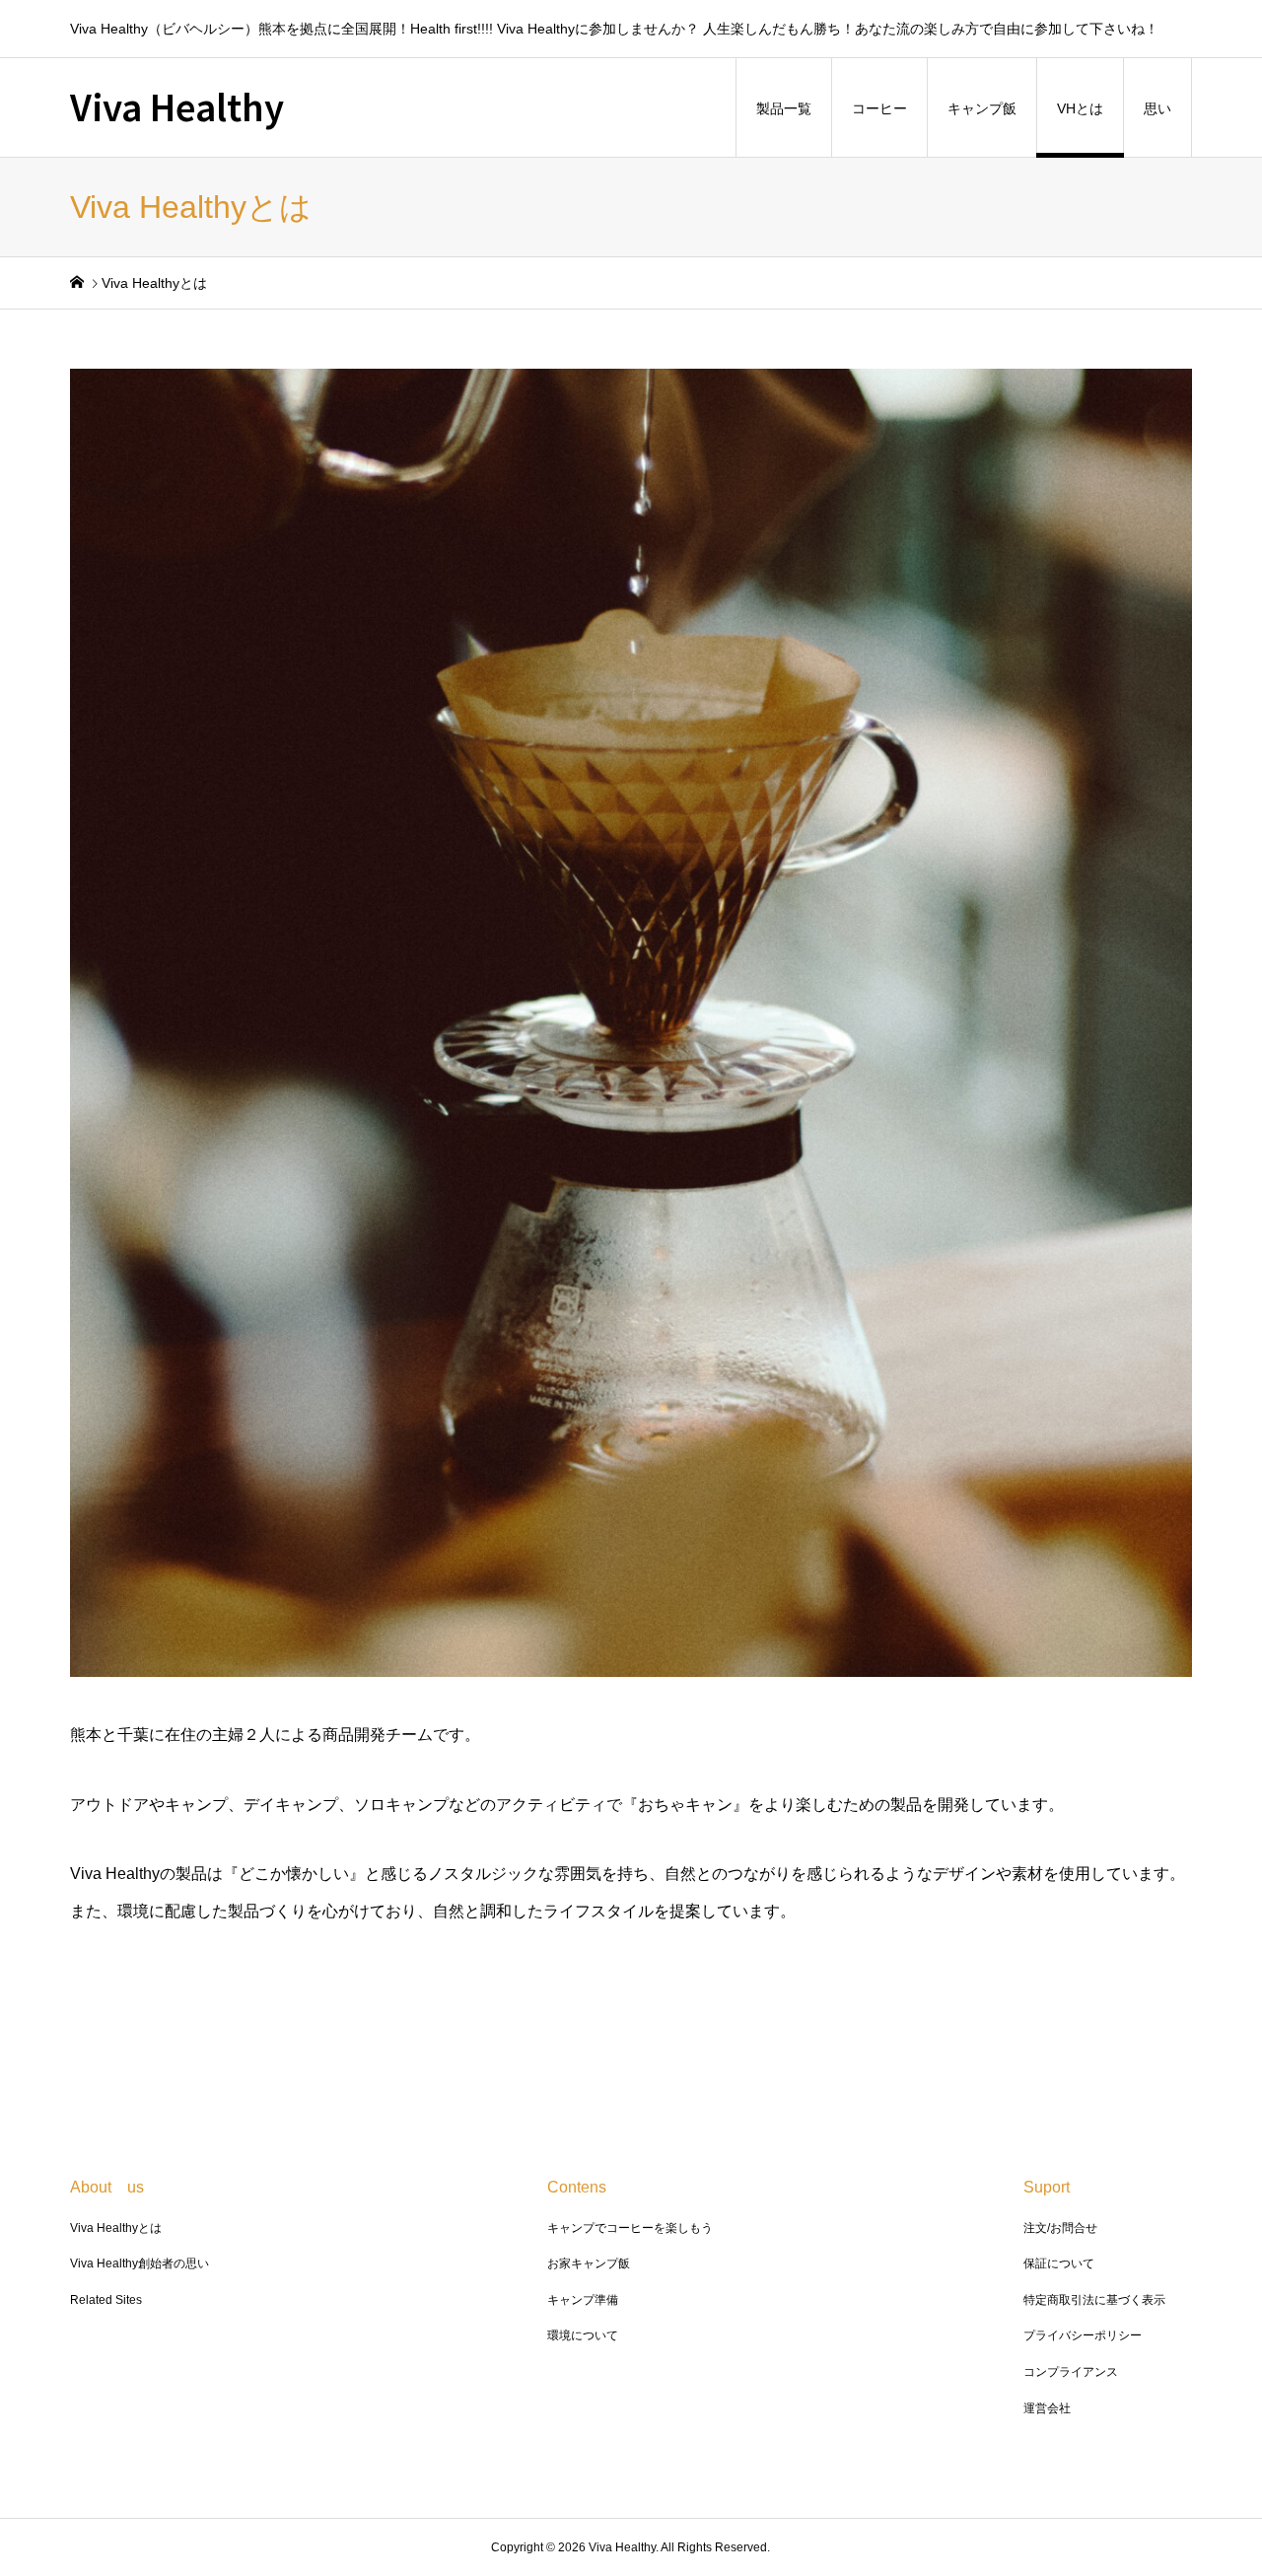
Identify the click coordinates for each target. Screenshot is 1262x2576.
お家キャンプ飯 (589, 2263)
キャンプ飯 (982, 108)
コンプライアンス (1071, 2372)
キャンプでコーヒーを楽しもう (630, 2228)
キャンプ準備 (583, 2300)
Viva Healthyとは (116, 2228)
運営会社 (1047, 2408)
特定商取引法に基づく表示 (1094, 2300)
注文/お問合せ (1060, 2228)
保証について (1059, 2263)
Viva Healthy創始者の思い (140, 2263)
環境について (583, 2335)
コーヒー (879, 108)
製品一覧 (784, 108)
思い (1157, 108)
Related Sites (106, 2300)
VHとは (1080, 108)
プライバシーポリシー (1083, 2335)
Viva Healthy (177, 105)
